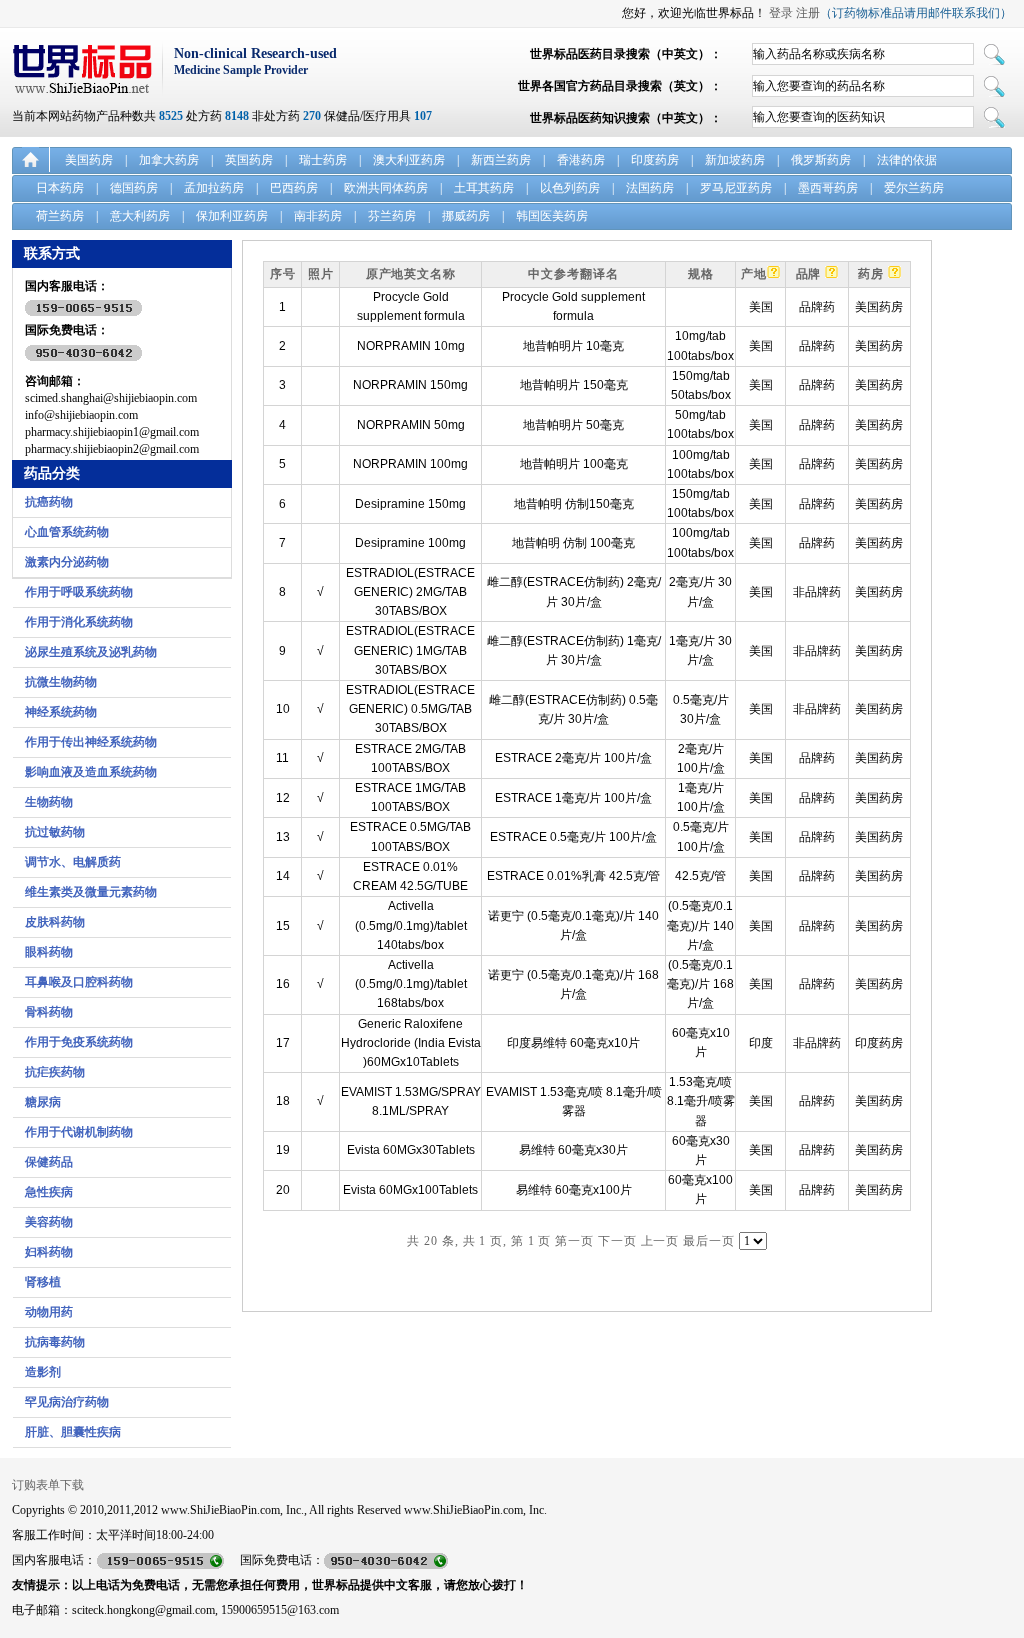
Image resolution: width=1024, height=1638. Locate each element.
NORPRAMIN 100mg (410, 464)
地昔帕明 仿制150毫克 (574, 504)
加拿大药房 (169, 160)
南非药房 (318, 216)
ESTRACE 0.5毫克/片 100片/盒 (573, 837)
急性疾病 (49, 1192)
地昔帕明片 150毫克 (574, 385)
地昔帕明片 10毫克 (573, 346)
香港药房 (581, 160)
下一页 (617, 1241)
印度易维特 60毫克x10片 (573, 1043)
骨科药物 (49, 1012)
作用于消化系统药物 (79, 622)
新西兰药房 (501, 160)
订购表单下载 (48, 1485)
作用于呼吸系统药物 (79, 592)
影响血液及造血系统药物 (91, 772)
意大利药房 (140, 216)
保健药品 (49, 1162)
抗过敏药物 (55, 832)
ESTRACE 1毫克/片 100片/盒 (573, 798)
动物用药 (49, 1312)
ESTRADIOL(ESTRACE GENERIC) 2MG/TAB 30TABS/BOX (410, 592)
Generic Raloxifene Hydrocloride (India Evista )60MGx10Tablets (411, 1043)
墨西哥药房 (828, 188)
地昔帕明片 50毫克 (573, 425)
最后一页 (709, 1241)
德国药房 (134, 188)
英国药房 (249, 160)
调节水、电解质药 (73, 862)
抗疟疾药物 (55, 1072)
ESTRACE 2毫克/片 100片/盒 (573, 758)
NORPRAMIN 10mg (411, 346)
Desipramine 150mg (410, 504)
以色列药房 (570, 188)
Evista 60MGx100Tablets (410, 1190)
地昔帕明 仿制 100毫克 (573, 543)
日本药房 (60, 188)
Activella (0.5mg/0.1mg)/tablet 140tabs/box (411, 925)
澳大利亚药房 (409, 160)
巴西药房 (294, 188)
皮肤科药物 (55, 922)
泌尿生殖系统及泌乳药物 (91, 652)
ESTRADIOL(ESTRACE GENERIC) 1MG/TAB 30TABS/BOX (410, 650)
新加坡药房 (735, 160)
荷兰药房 (60, 216)
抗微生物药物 (61, 682)
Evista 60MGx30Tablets (411, 1150)
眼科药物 (49, 952)
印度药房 (655, 160)
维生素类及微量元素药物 (91, 892)
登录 (781, 13)
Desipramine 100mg (410, 543)
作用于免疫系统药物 (79, 1042)
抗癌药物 (49, 502)
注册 (808, 13)
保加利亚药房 (232, 216)
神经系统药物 (61, 712)
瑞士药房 (323, 160)
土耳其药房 (484, 188)
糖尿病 (43, 1102)
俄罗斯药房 (821, 160)
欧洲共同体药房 (386, 188)
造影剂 (43, 1372)
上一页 (660, 1241)
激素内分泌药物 (67, 562)
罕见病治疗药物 (67, 1402)
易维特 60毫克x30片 (573, 1150)
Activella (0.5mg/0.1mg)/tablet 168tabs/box (411, 984)
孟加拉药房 (214, 188)
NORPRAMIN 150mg (410, 385)
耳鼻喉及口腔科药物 (79, 982)
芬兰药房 (392, 216)
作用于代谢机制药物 (79, 1132)
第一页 (574, 1241)
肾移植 (43, 1282)
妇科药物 (49, 1252)
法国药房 (650, 188)
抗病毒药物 (55, 1342)
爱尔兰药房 (914, 188)
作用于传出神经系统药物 (91, 742)
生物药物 (49, 802)
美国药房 (89, 160)
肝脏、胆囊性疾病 (73, 1432)
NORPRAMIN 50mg (411, 425)
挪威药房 (466, 216)
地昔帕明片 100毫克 (574, 464)
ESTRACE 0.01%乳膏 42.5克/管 (573, 876)
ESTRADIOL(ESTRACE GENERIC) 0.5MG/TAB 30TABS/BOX (410, 709)
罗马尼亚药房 (736, 188)
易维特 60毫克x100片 (574, 1190)
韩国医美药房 (552, 216)
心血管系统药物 (67, 532)
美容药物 (49, 1222)
